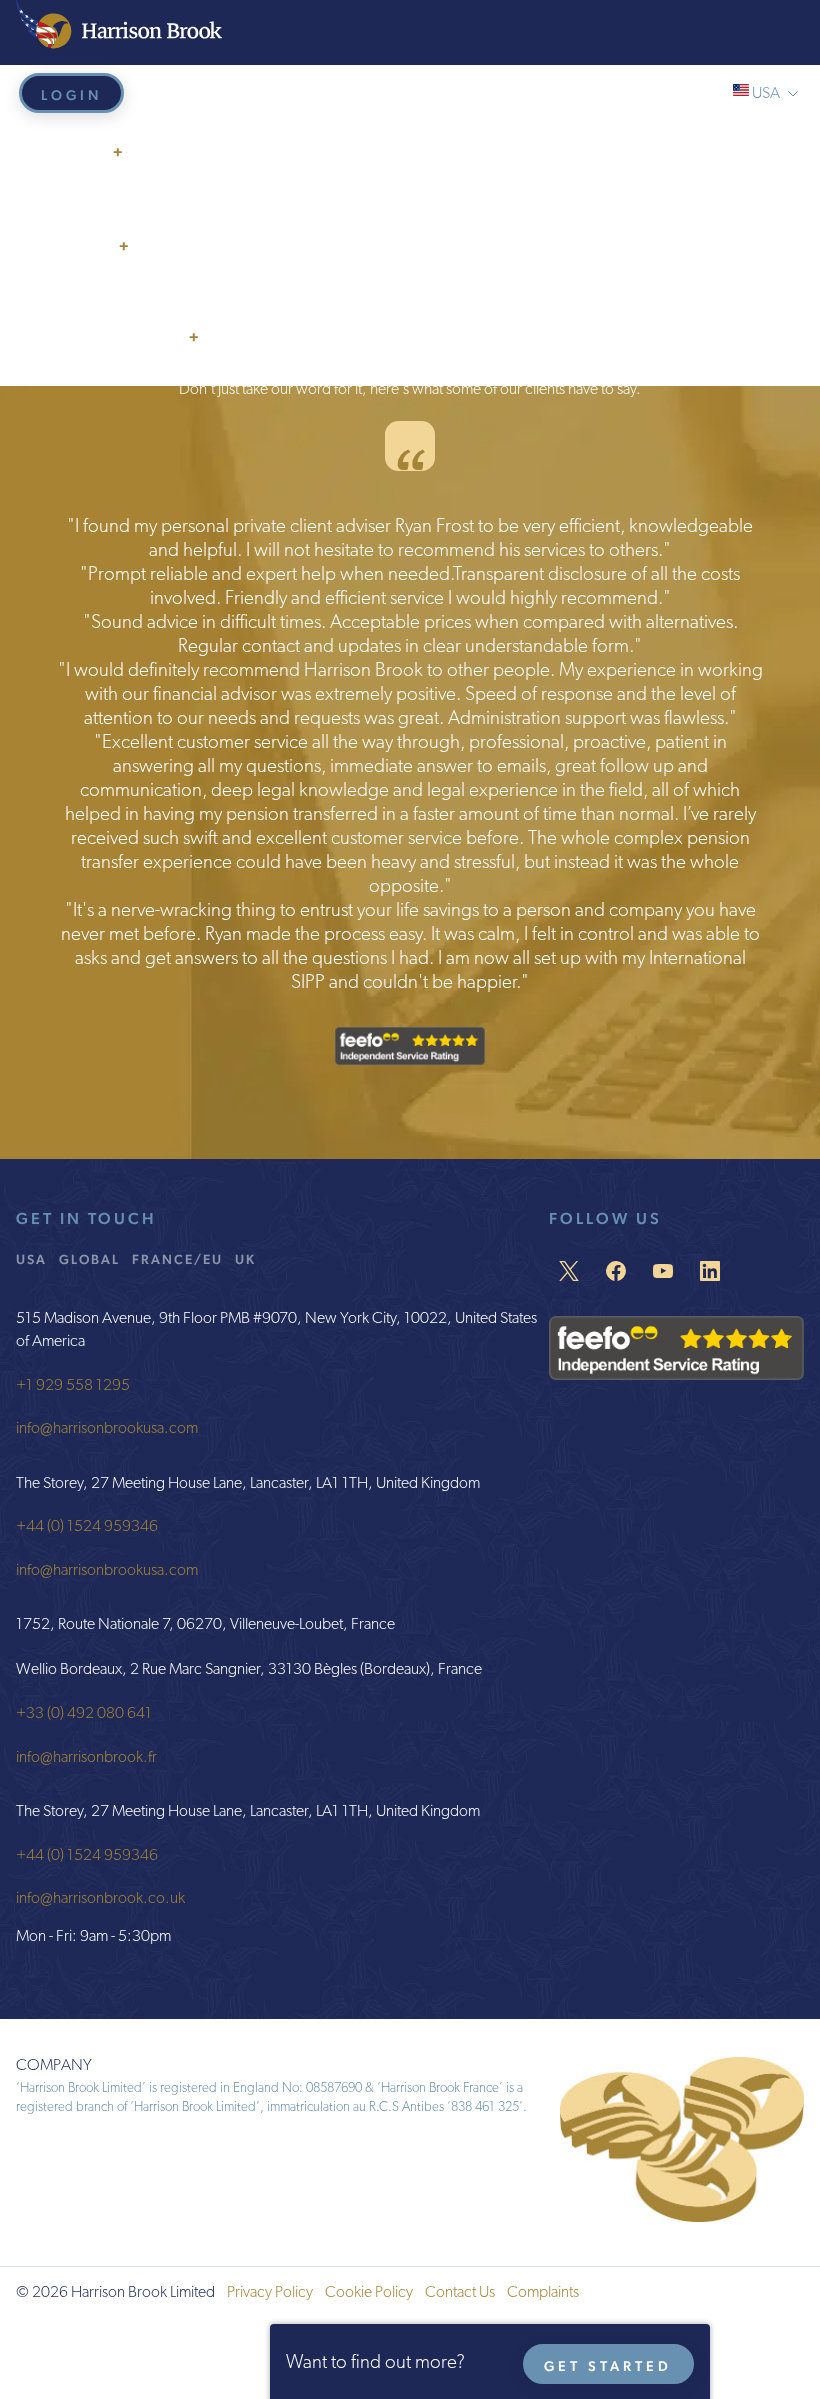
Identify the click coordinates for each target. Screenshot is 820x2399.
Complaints (543, 2293)
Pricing (56, 291)
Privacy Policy (270, 2293)
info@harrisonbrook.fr (86, 1758)
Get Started (608, 2366)
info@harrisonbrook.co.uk (100, 1899)
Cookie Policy (369, 2293)
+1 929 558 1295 (73, 1386)
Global (89, 1259)
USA (31, 1259)
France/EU (177, 1259)
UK (245, 1259)
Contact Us (460, 2293)
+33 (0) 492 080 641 (84, 1714)
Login (71, 95)
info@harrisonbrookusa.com (107, 1429)
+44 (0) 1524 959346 (87, 1527)
